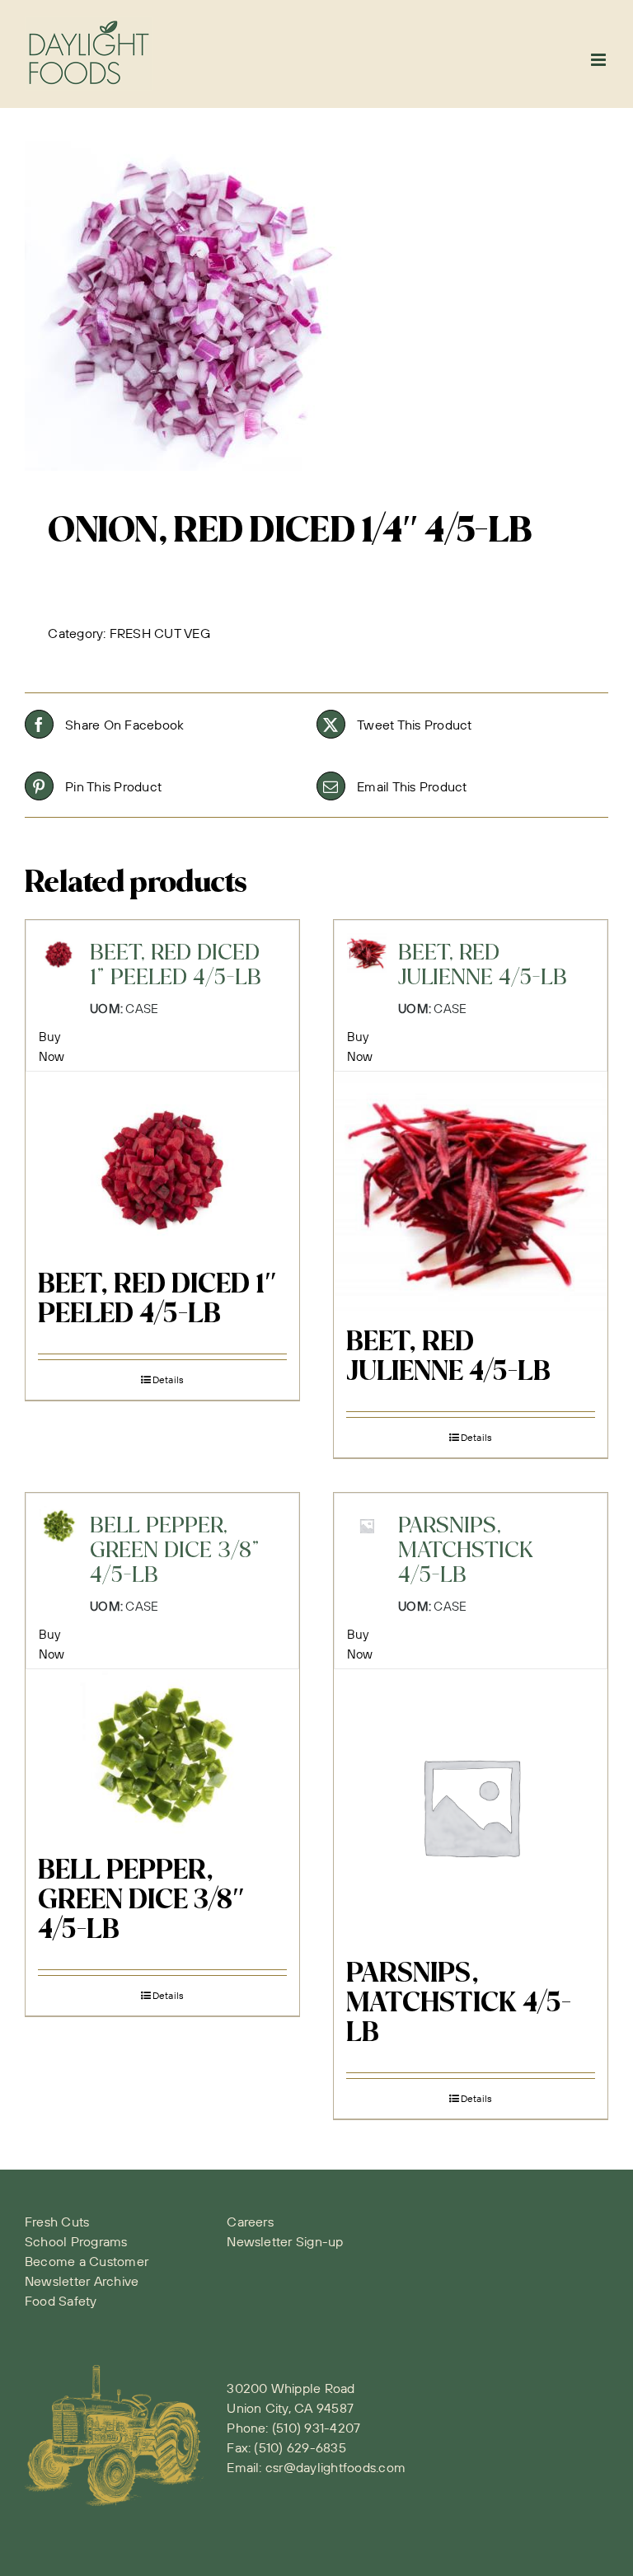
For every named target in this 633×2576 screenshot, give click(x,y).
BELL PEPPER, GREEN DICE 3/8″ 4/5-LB (141, 1901)
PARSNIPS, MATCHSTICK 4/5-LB (459, 2004)
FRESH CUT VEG (160, 633)
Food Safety (61, 2301)
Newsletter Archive (82, 2281)
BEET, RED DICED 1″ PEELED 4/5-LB (157, 1300)
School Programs (76, 2241)
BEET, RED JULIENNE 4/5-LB (448, 1358)
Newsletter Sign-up (285, 2241)
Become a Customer (87, 2261)
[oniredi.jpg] (316, 306)
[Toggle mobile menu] (600, 60)
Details (169, 1379)
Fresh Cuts (57, 2222)
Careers (250, 2222)
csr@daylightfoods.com (335, 2467)
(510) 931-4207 (316, 2428)
